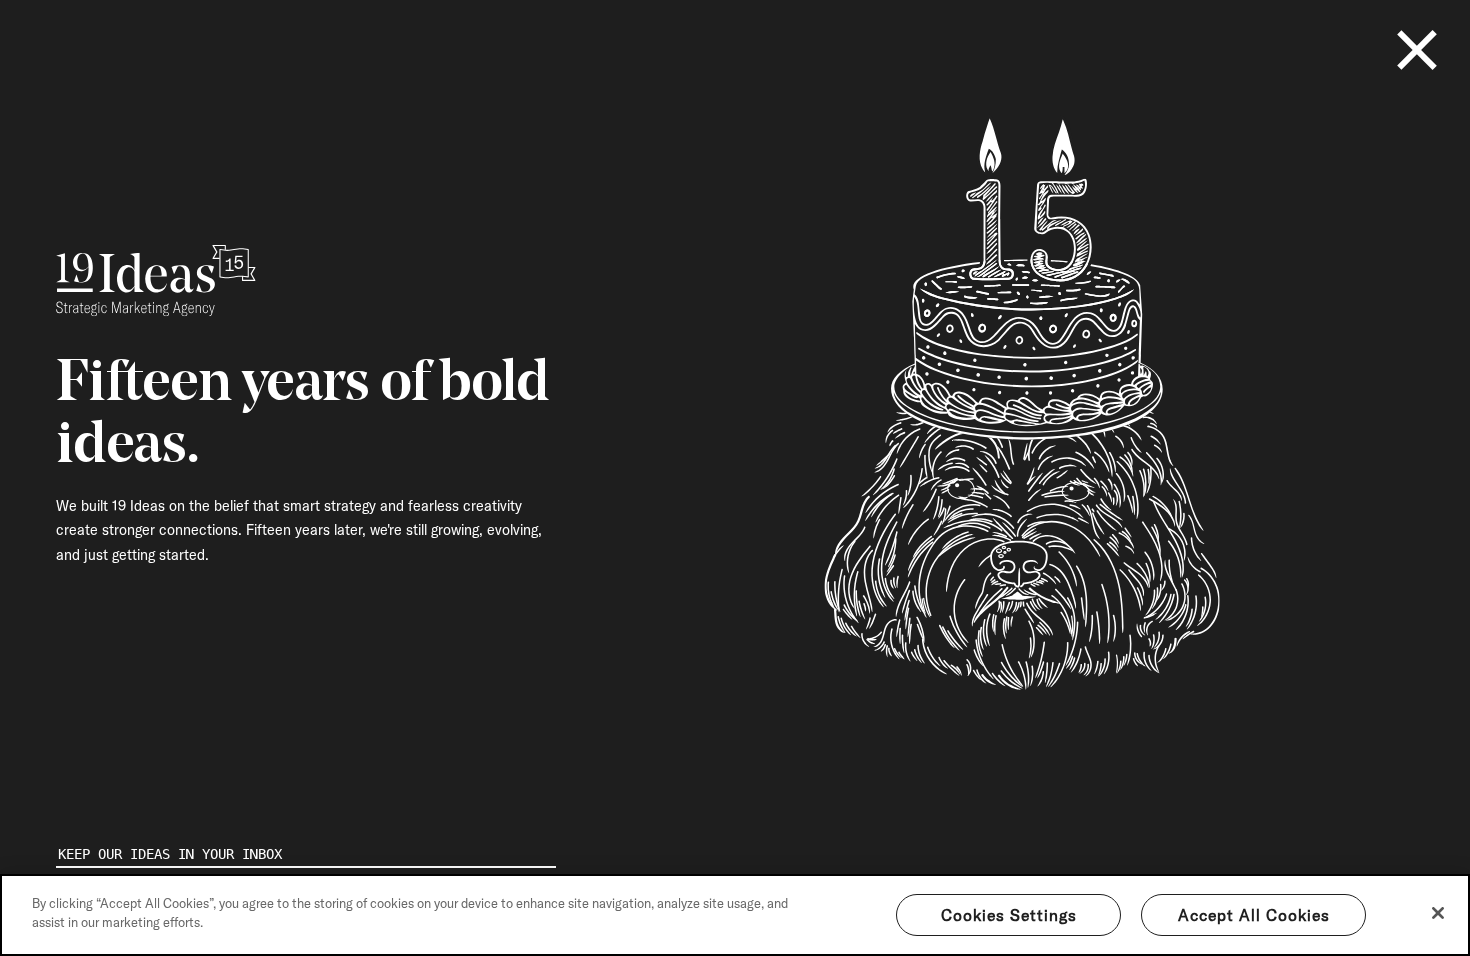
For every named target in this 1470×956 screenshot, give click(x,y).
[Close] (1438, 913)
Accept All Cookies (1254, 915)
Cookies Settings (1009, 915)
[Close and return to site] (1417, 50)
